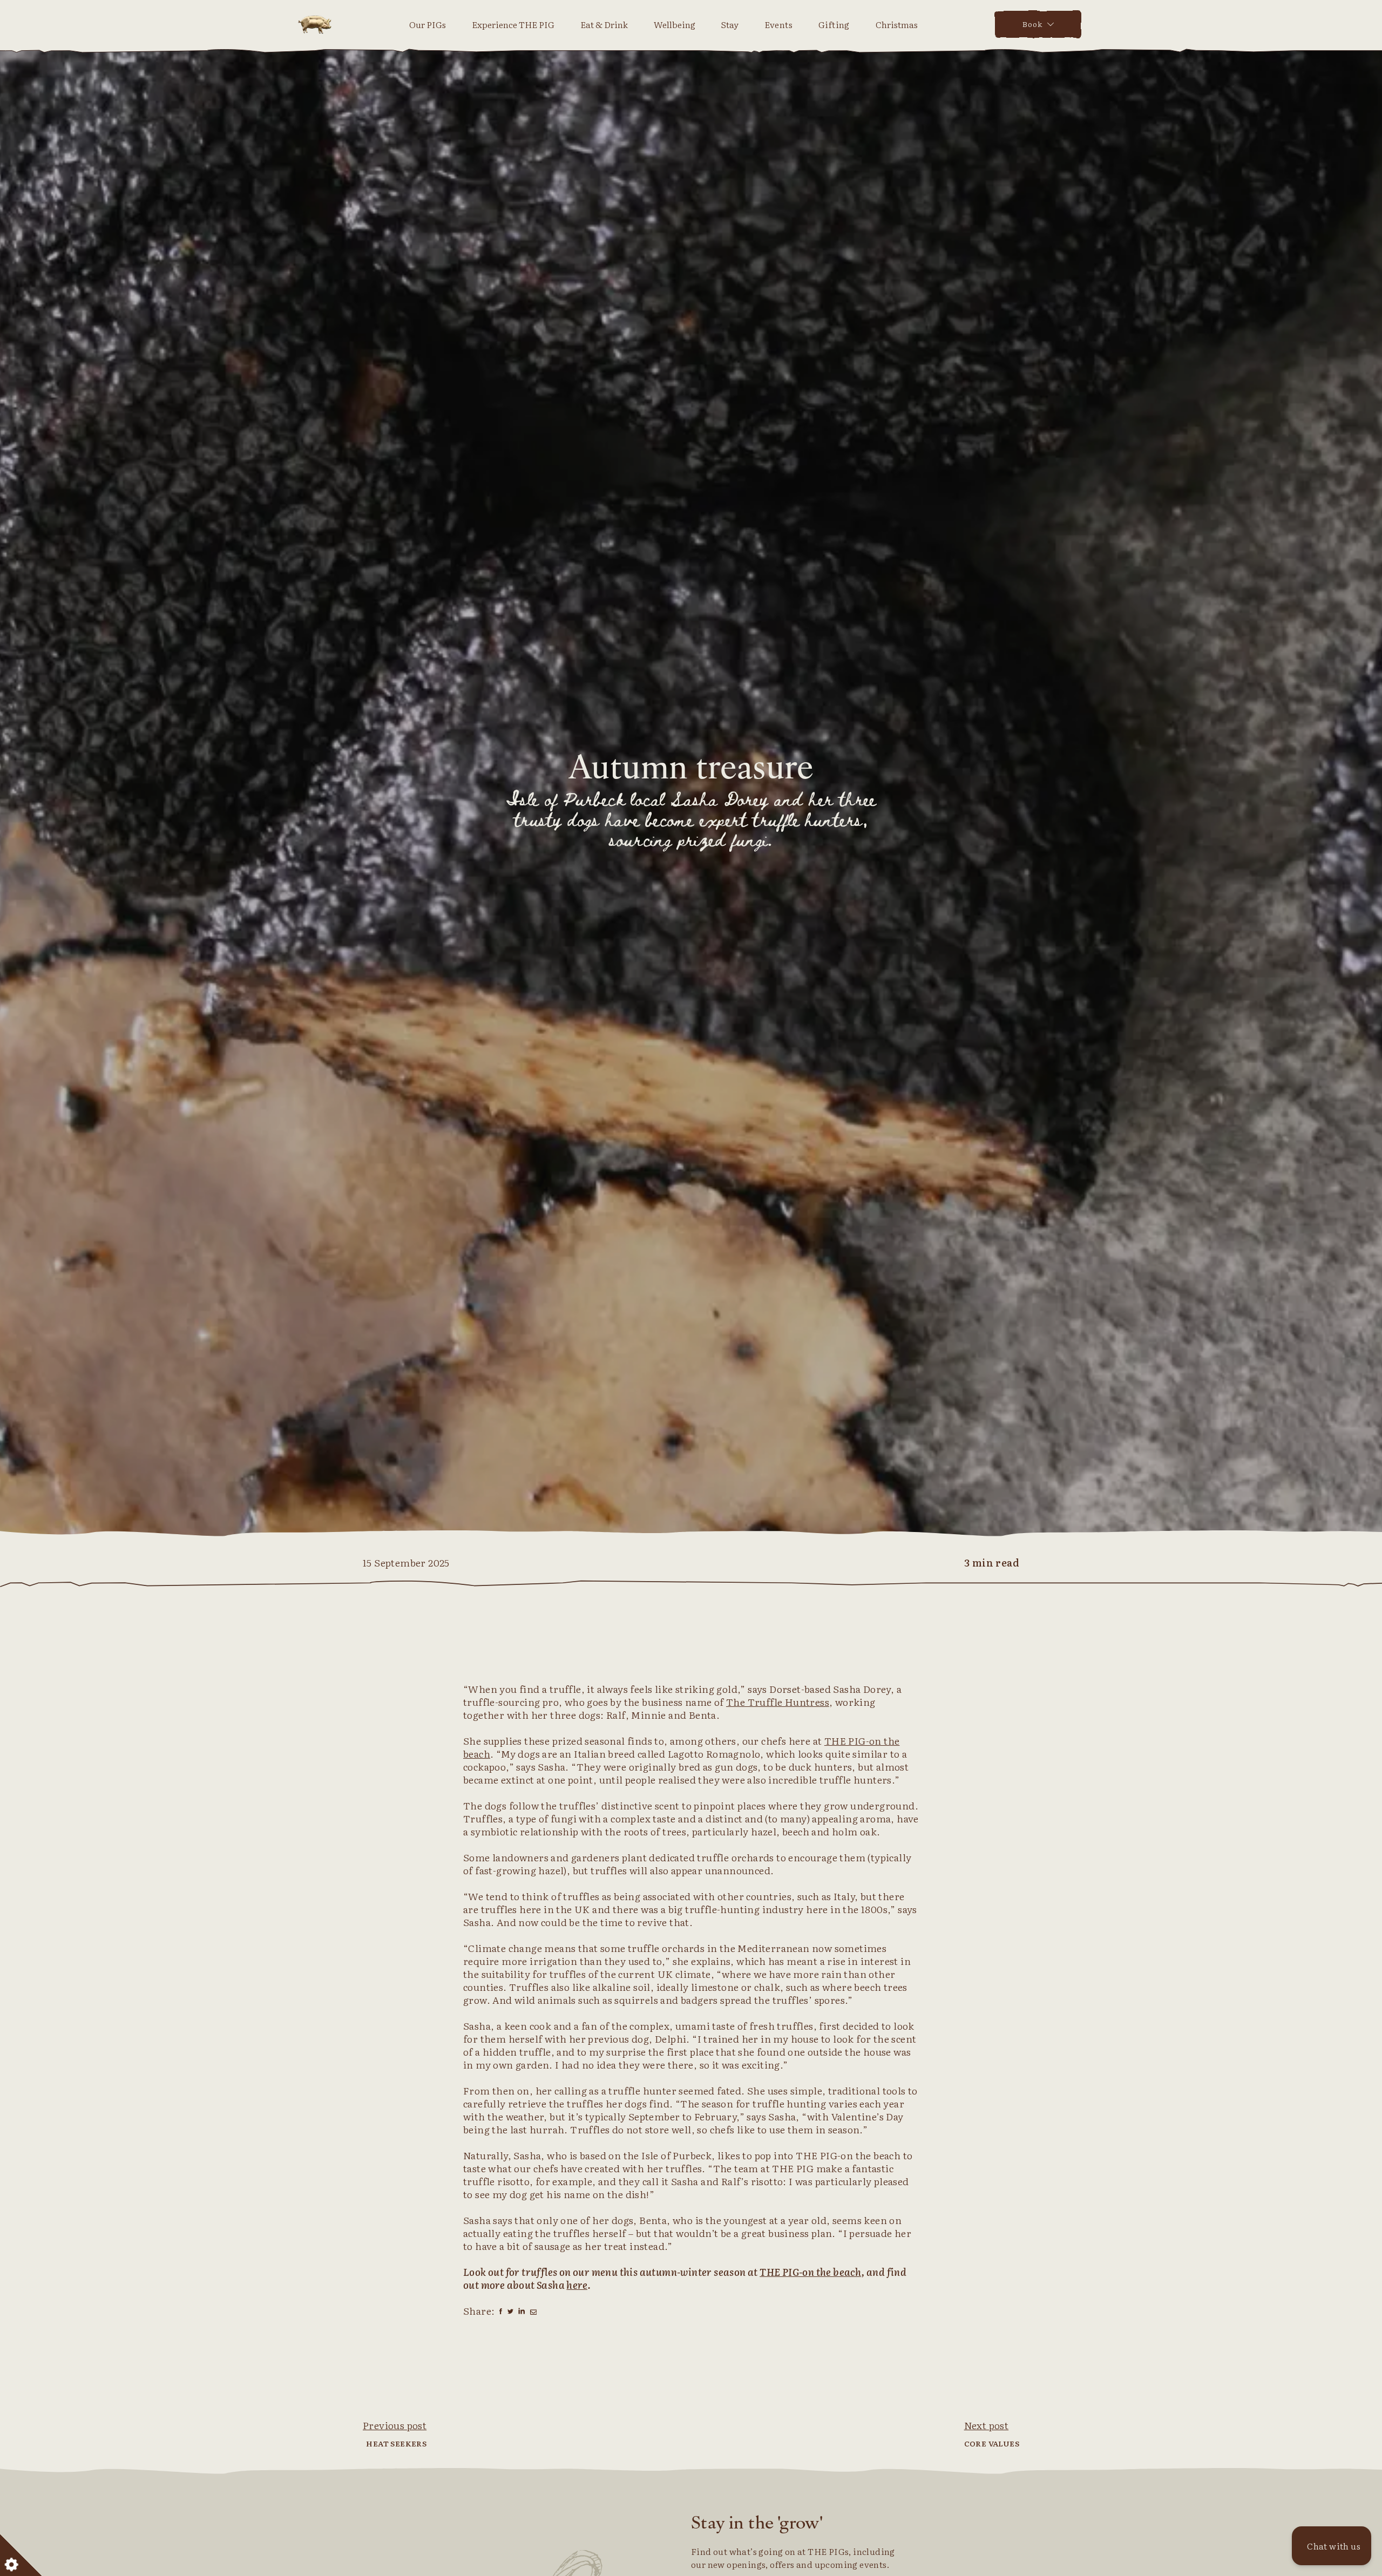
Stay (730, 24)
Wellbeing (675, 24)
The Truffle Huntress (778, 1702)
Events (778, 24)
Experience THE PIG (513, 24)
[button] (1332, 2546)
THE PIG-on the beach (810, 2272)
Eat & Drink (604, 24)
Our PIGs (428, 24)
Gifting (834, 24)
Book (1032, 24)
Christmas (897, 24)
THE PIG (315, 24)
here (577, 2285)
